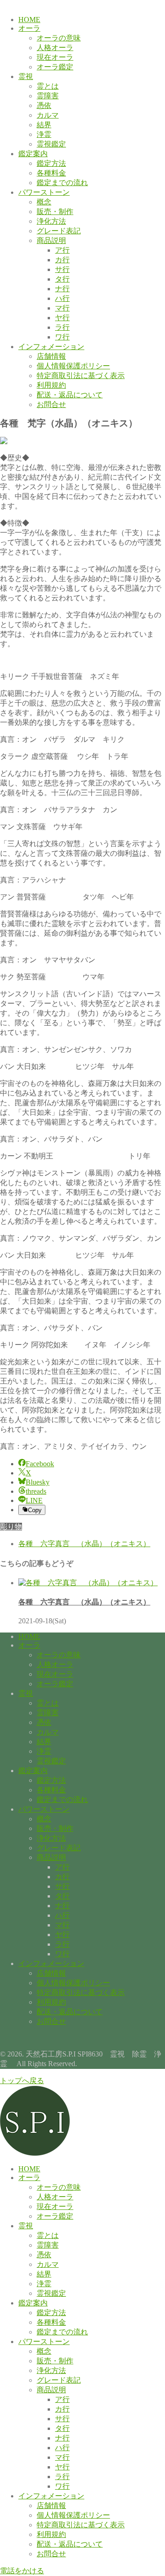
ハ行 (62, 298)
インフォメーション (51, 347)
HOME (29, 20)
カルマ (48, 115)
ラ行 (62, 327)
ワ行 (62, 337)
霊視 (26, 76)
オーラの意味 (59, 38)
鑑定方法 (51, 163)
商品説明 (51, 240)
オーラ (29, 28)
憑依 (44, 105)
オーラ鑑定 (55, 67)
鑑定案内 (33, 154)
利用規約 (51, 385)
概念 (44, 202)
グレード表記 (59, 231)
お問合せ (51, 404)
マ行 (62, 308)
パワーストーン (44, 192)
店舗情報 (51, 356)
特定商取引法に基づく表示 (81, 376)
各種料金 (51, 173)
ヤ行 (62, 318)
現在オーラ (55, 57)
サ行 (62, 269)
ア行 (62, 250)
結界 (44, 125)
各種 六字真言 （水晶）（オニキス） (84, 1602)
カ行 (62, 260)
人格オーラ (55, 48)
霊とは (48, 86)
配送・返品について (70, 395)
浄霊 (44, 134)
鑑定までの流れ (62, 183)
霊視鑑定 (51, 144)
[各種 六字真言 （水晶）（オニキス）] (88, 1583)
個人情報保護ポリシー (73, 366)
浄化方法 (51, 221)
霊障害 (48, 96)
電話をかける (22, 2571)
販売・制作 (55, 212)
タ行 (62, 279)
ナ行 (62, 289)
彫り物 (11, 1527)
